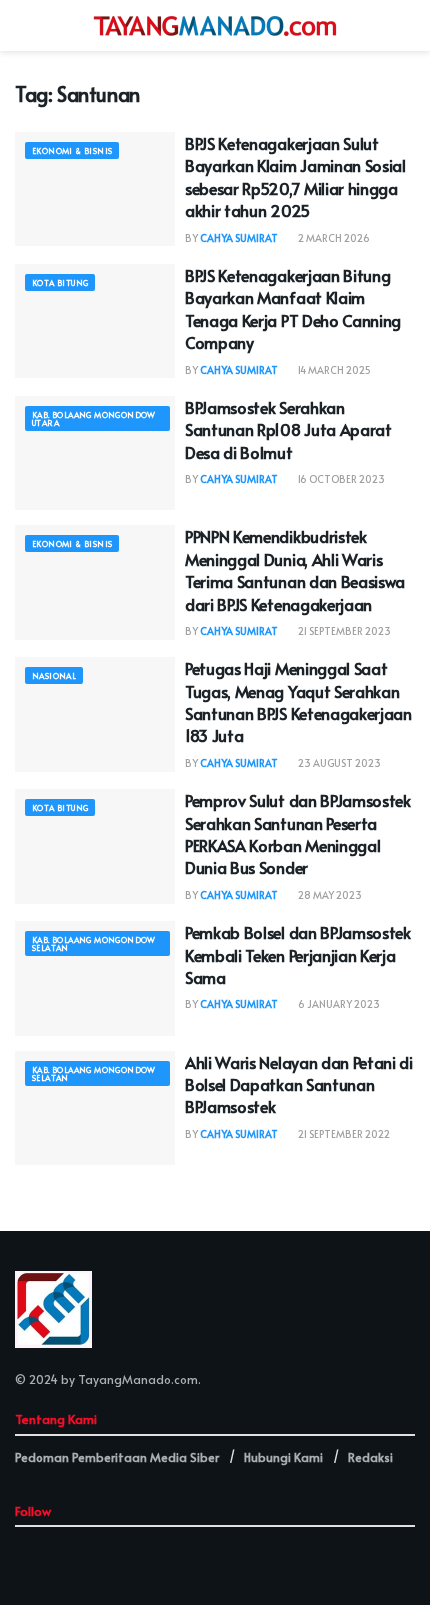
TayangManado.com (138, 1379)
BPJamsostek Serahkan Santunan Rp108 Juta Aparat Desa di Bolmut (288, 429)
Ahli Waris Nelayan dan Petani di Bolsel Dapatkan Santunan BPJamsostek (299, 1084)
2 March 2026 (333, 238)
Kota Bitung (60, 282)
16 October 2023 (340, 479)
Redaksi (370, 1457)
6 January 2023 (338, 1004)
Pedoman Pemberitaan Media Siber (117, 1457)
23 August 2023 (338, 763)
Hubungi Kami (283, 1457)
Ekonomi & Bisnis (72, 150)
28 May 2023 (329, 895)
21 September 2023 (343, 631)
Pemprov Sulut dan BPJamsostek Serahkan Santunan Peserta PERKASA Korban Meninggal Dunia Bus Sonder (298, 833)
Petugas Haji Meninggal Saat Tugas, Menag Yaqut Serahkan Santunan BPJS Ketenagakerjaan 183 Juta (298, 701)
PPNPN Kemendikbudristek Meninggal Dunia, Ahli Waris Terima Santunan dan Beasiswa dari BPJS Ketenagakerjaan (295, 569)
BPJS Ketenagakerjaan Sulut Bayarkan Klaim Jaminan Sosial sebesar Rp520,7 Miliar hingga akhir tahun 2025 (295, 176)
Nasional (54, 675)
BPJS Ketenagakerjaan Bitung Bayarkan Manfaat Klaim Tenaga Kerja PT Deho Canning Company (293, 308)
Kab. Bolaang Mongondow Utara (94, 418)
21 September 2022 (343, 1134)
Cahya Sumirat (239, 238)
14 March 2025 (333, 370)
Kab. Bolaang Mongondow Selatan (94, 943)
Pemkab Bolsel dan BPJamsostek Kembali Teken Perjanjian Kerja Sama (298, 954)
